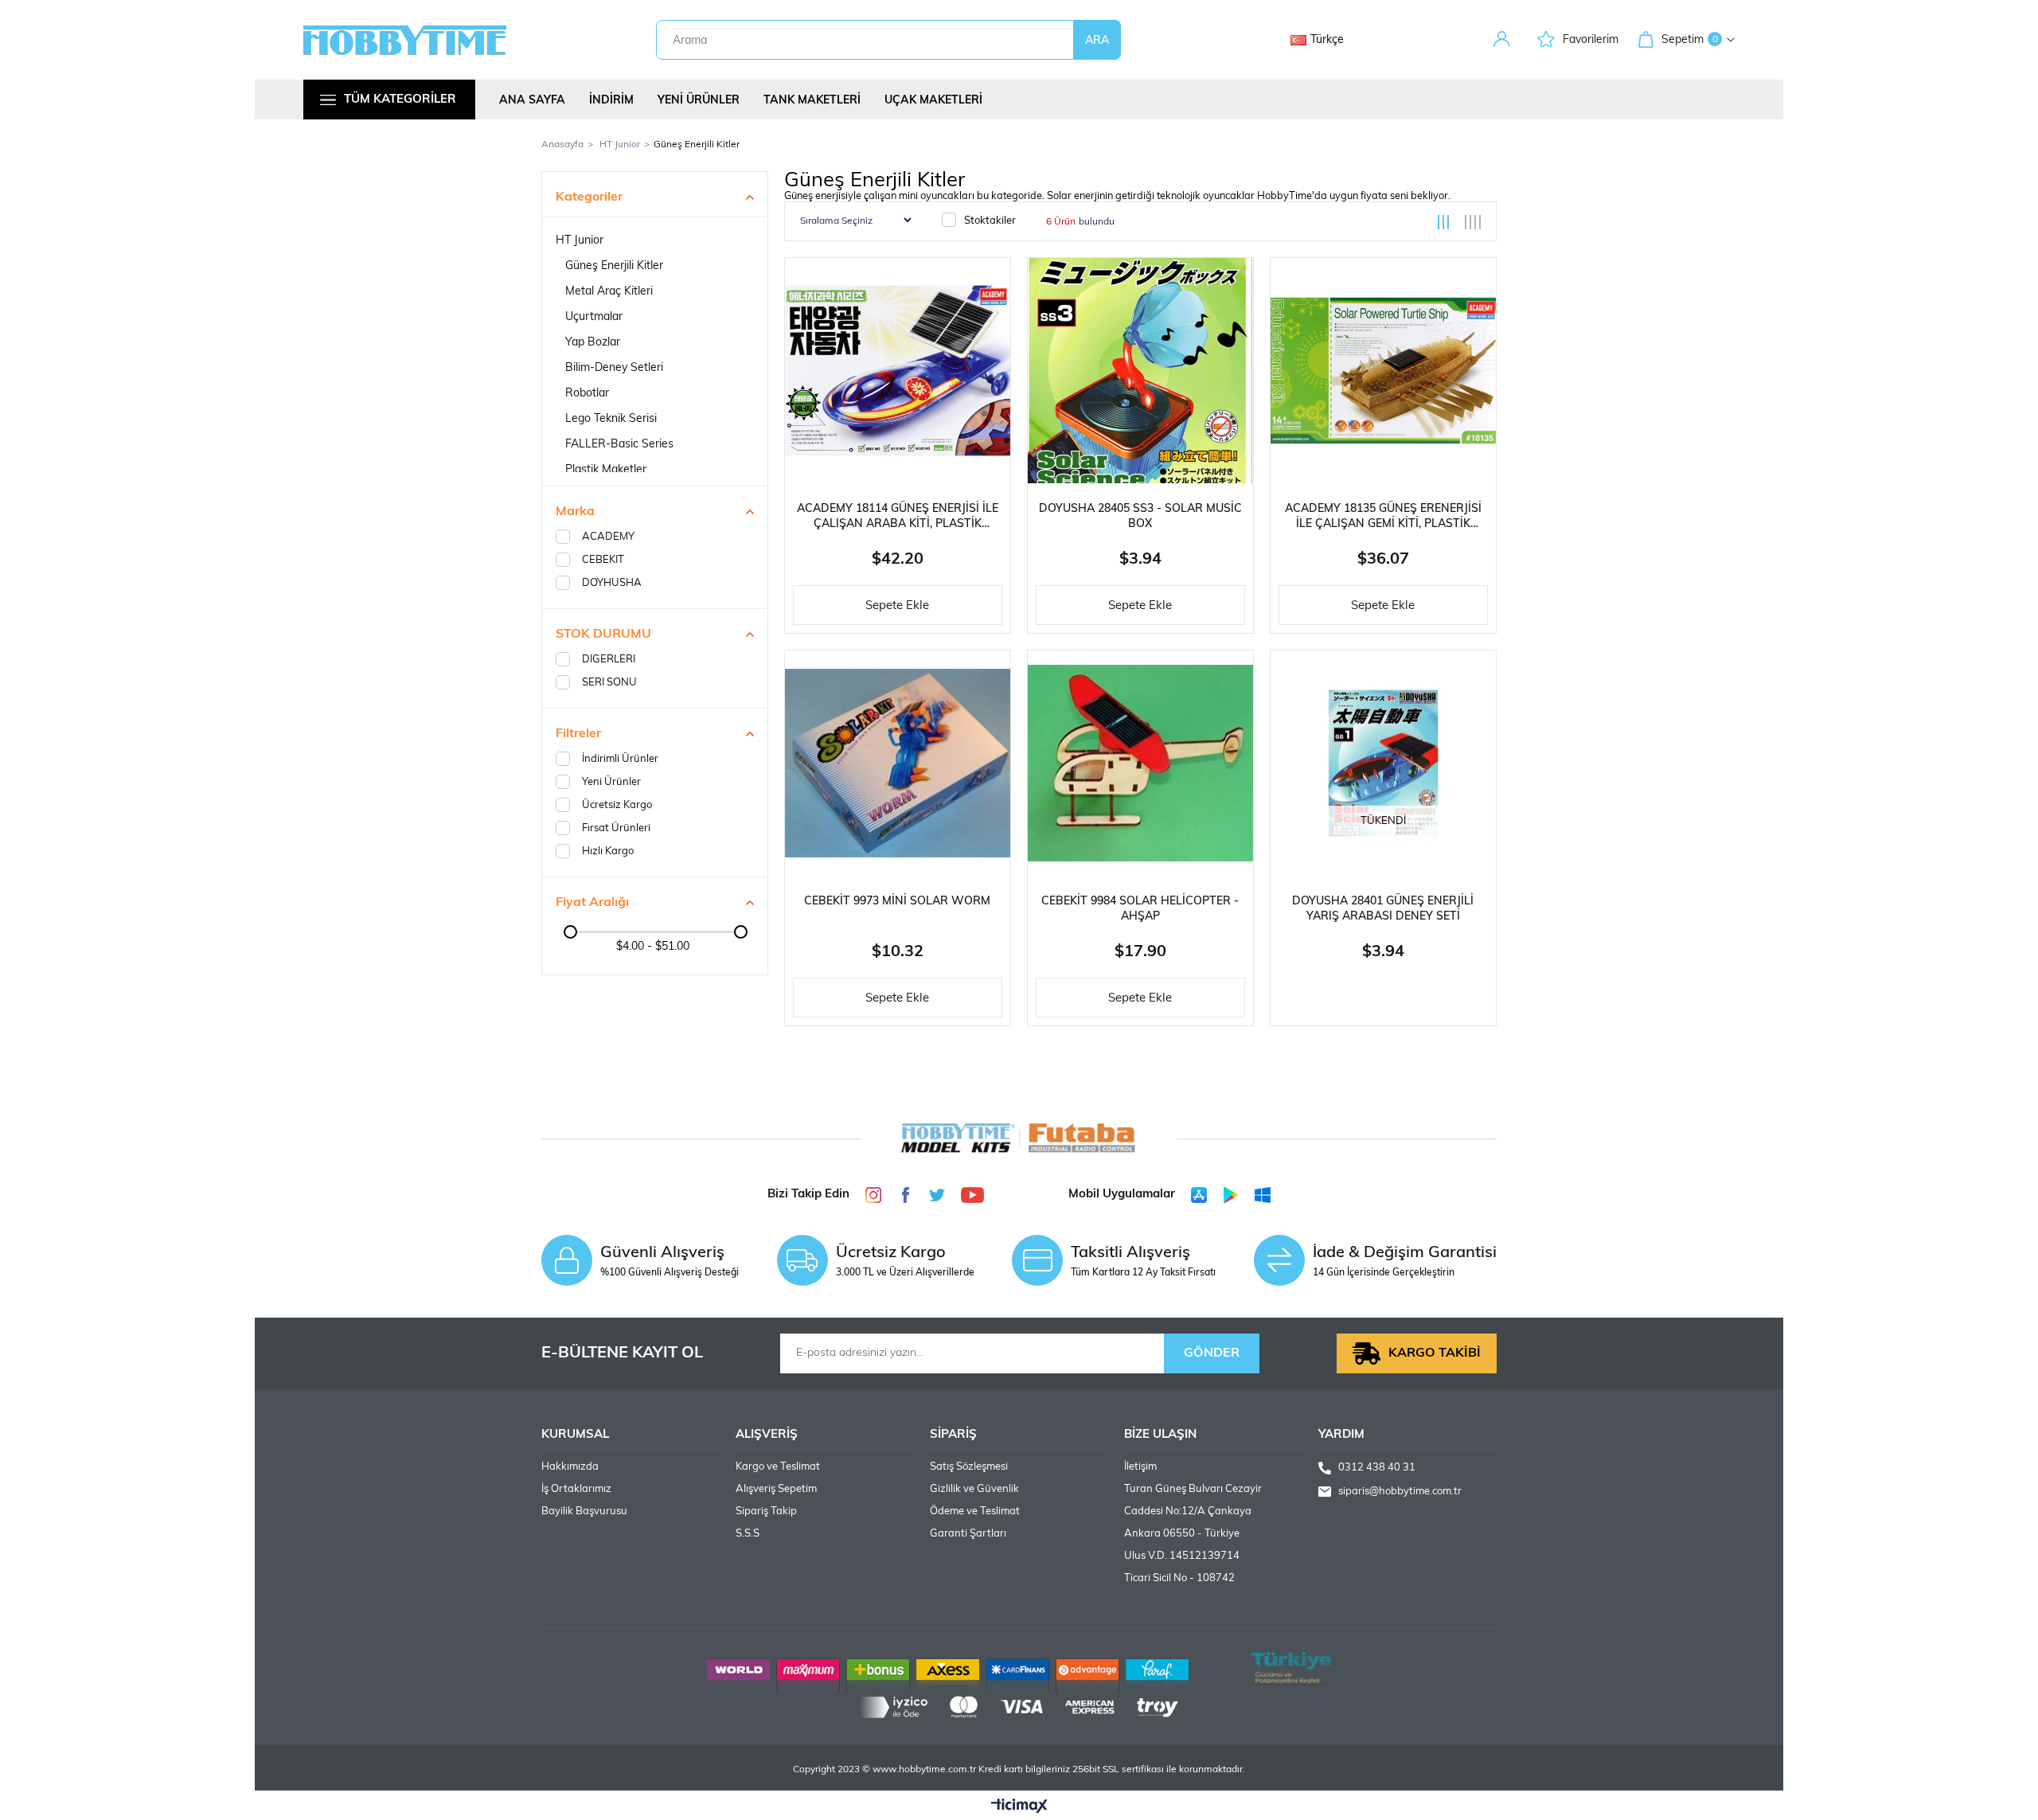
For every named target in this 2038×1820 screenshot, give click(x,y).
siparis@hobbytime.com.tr (1400, 1492)
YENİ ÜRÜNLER (699, 101)
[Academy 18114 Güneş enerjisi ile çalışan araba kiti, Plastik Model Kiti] (898, 371)
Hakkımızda (570, 1467)
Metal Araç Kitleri (609, 292)
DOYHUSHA (612, 583)
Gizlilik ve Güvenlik (974, 1489)
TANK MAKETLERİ (812, 101)
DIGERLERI (609, 660)
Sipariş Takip (766, 1511)
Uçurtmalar (594, 317)
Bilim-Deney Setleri (614, 368)
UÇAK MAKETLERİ (933, 101)
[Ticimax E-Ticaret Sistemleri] (1019, 1807)
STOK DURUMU (603, 635)
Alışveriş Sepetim (776, 1489)
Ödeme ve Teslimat (975, 1511)
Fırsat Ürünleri (616, 828)
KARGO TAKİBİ (1435, 1353)
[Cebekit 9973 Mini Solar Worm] (898, 763)
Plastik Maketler (606, 470)
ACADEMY (608, 537)
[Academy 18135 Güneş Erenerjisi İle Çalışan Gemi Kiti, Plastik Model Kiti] (1383, 371)
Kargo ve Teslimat (778, 1467)
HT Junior (580, 241)
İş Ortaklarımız (576, 1489)
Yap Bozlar (593, 343)
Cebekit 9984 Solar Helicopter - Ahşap (1140, 909)
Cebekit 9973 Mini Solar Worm (897, 902)
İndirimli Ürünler (620, 759)
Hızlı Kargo (608, 851)
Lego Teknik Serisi (611, 419)
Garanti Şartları (968, 1534)
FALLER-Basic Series (619, 445)
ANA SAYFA (532, 101)
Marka (575, 512)
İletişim (1140, 1467)
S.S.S (748, 1534)
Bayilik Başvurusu (584, 1511)
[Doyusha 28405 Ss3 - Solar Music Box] (1140, 371)
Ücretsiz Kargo (617, 805)
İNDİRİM (611, 101)
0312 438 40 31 (1377, 1468)
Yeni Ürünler (611, 782)
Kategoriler (589, 197)
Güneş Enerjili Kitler (614, 266)
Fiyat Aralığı (592, 903)
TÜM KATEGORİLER (400, 100)
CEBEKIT (603, 560)
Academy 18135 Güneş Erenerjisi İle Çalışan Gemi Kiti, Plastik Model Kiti (1383, 517)
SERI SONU (609, 683)
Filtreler (578, 734)
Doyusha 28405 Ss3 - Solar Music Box (1140, 517)
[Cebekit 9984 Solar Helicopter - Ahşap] (1140, 763)
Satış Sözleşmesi (969, 1467)
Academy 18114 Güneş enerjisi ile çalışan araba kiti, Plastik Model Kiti (898, 517)
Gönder (1212, 1353)
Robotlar (587, 394)
